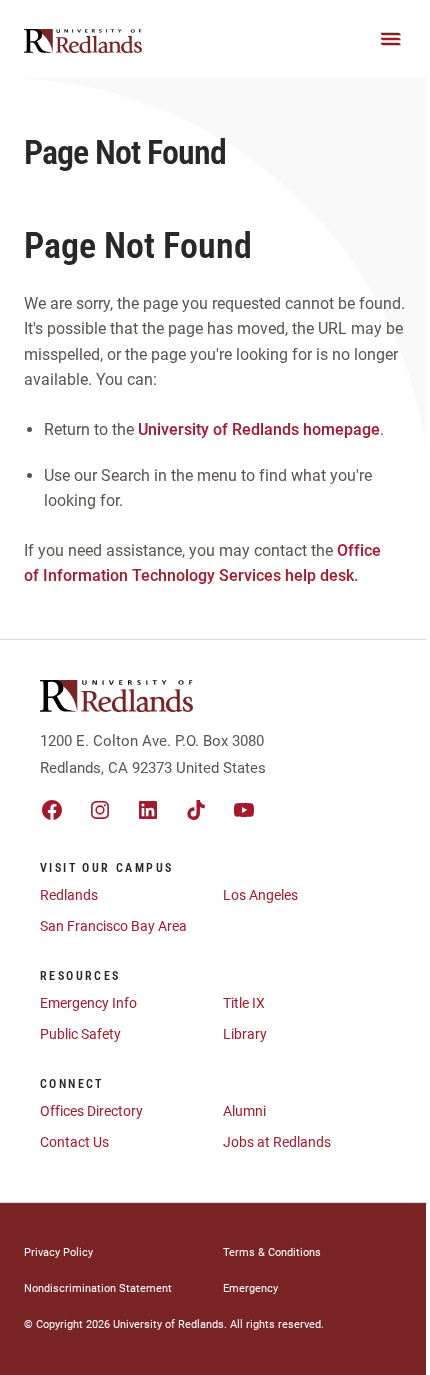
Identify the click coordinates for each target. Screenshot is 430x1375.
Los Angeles (260, 895)
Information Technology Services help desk (198, 575)
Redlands (69, 895)
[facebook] (52, 810)
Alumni (244, 1111)
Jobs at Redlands (277, 1142)
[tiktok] (196, 810)
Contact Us (74, 1142)
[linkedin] (148, 810)
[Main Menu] (391, 39)
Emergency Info (88, 1003)
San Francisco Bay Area (113, 926)
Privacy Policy (58, 1252)
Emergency (250, 1288)
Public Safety (80, 1034)
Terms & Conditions (272, 1252)
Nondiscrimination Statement (98, 1288)
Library (245, 1034)
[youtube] (244, 810)
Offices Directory (91, 1111)
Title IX (244, 1003)
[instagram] (100, 810)
